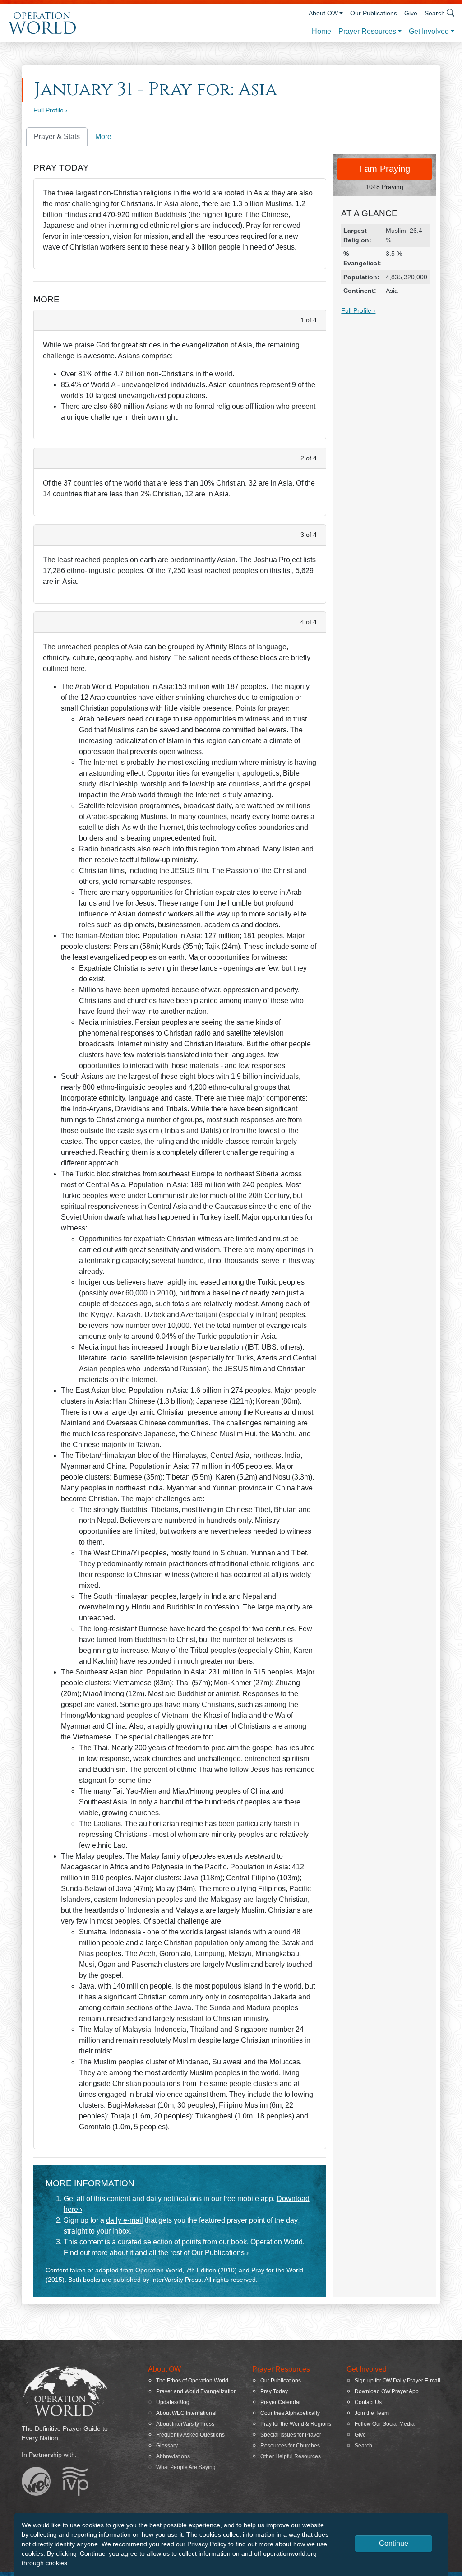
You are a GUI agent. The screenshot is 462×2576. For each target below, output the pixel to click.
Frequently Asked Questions (190, 2435)
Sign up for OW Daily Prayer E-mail (397, 2381)
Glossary (167, 2446)
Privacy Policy (207, 2544)
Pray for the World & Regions (296, 2424)
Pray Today (274, 2391)
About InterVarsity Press (185, 2424)
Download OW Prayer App (387, 2391)
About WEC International (186, 2413)
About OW (323, 13)
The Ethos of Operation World (192, 2381)
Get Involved (429, 31)
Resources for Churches (290, 2446)
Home (321, 31)
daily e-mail (125, 2220)
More (103, 136)
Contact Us (368, 2402)
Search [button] (435, 13)
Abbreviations (173, 2456)
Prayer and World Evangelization (196, 2391)
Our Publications (374, 13)
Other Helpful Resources (291, 2456)
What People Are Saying (186, 2467)
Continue (394, 2543)
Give (411, 13)
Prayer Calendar (281, 2402)
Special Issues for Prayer (291, 2435)
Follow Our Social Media (385, 2424)
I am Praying (385, 169)
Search (363, 2446)
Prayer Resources (367, 31)
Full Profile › (51, 110)
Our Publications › (220, 2253)
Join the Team (372, 2413)
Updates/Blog (173, 2402)
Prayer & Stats (57, 136)
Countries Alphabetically (290, 2413)
